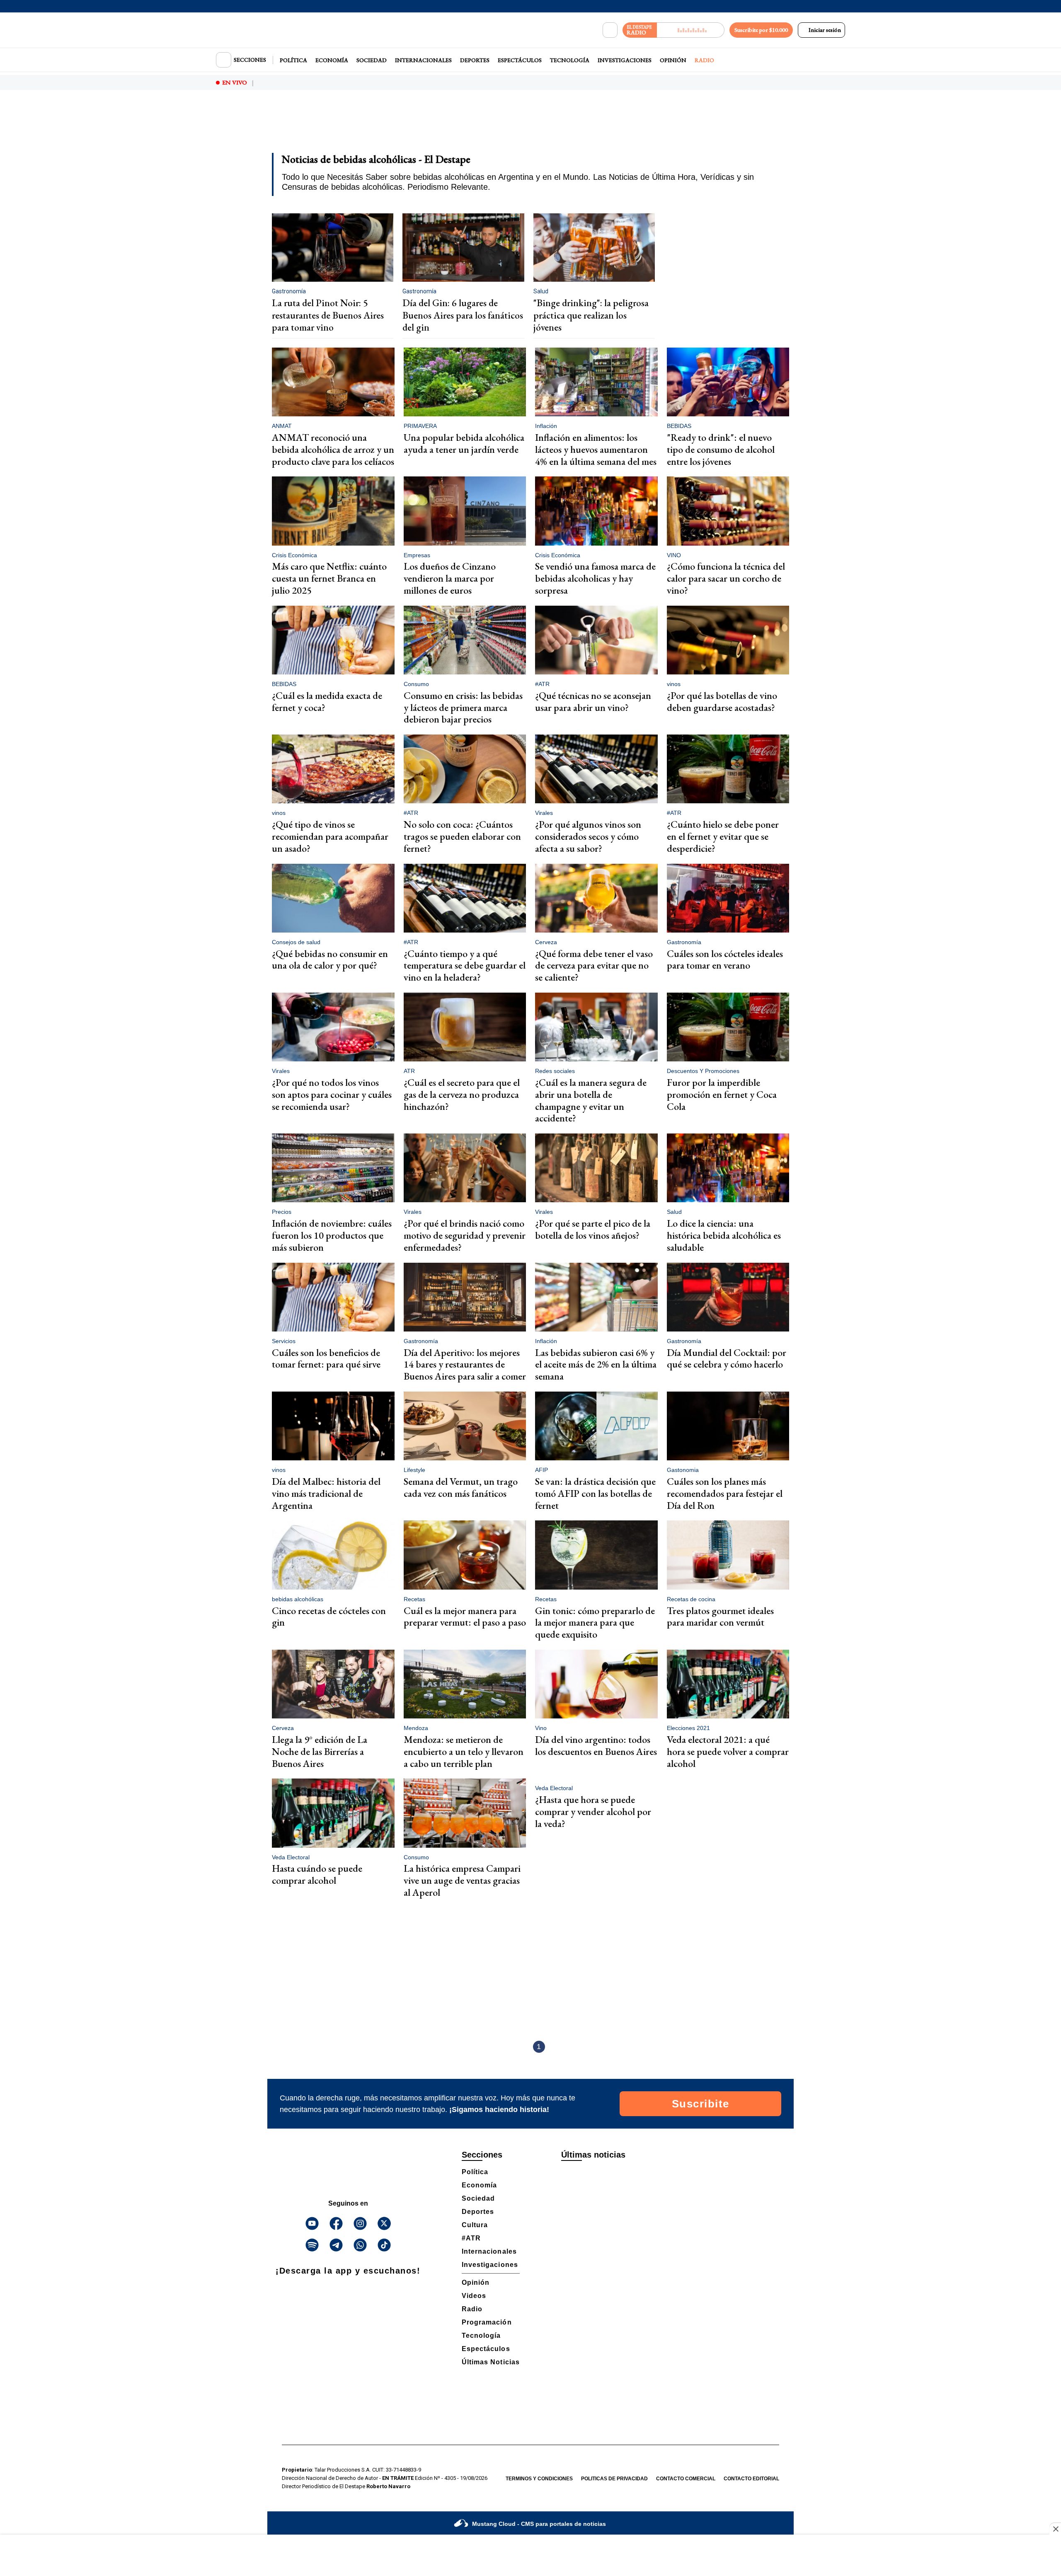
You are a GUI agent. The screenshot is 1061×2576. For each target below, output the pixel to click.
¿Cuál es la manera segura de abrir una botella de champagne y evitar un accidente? (591, 1100)
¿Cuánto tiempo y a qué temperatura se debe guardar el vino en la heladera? (465, 965)
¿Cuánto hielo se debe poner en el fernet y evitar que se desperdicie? (723, 836)
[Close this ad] (1055, 2529)
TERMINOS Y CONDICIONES (539, 2479)
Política (293, 60)
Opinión (673, 60)
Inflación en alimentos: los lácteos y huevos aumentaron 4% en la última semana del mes (596, 449)
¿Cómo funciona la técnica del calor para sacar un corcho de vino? (726, 578)
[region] (530, 127)
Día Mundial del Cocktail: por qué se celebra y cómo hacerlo (727, 1358)
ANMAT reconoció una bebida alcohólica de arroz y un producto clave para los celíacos (333, 449)
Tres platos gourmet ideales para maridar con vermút (720, 1617)
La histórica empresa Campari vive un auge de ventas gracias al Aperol (462, 1880)
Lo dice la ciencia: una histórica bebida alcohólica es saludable (724, 1235)
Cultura (475, 2225)
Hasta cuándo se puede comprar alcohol (317, 1874)
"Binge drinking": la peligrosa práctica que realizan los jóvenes (591, 315)
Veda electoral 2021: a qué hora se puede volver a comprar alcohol (728, 1751)
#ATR (471, 2238)
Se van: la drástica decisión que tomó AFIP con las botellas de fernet (595, 1493)
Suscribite (701, 2104)
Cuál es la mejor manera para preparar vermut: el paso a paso (465, 1617)
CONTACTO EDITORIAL (751, 2479)
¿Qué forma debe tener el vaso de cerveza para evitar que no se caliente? (594, 965)
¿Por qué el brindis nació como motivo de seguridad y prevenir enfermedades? (465, 1235)
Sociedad (372, 60)
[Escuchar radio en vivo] (691, 30)
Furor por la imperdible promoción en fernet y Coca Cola (722, 1094)
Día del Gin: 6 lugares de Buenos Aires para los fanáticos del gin (463, 315)
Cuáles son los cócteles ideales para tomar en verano (725, 959)
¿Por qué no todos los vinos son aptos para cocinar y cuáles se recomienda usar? (332, 1094)
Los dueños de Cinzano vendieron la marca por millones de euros (450, 578)
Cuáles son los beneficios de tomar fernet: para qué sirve (326, 1358)
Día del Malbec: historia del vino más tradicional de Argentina (326, 1493)
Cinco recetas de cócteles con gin (329, 1617)
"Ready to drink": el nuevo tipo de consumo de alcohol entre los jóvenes (721, 449)
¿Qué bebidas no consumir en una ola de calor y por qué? (330, 959)
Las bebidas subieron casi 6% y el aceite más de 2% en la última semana (596, 1364)
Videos (474, 2296)
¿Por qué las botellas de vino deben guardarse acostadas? (722, 701)
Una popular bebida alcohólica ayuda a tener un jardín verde (464, 443)
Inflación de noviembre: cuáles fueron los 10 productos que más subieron (332, 1235)
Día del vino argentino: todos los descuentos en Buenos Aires (596, 1745)
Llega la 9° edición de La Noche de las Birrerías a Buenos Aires (320, 1751)
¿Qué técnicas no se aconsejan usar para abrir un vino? (593, 701)
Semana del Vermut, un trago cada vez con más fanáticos (461, 1487)
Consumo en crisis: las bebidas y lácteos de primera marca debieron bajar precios (463, 707)
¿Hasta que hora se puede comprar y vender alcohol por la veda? (593, 1811)
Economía (332, 60)
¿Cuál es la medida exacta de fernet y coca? (327, 701)
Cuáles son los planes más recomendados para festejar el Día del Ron (725, 1493)
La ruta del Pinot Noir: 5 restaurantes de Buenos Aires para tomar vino (328, 315)
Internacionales (423, 60)
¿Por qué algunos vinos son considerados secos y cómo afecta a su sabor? (588, 836)
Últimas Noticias (491, 2362)
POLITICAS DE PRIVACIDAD (614, 2479)
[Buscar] (610, 30)
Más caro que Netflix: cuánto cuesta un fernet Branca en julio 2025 (329, 578)
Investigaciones (625, 60)
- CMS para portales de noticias (539, 2524)
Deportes (475, 60)
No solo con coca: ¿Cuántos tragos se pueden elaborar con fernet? (462, 836)
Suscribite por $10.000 (761, 30)
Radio (704, 60)
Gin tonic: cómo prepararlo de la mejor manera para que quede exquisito (595, 1623)
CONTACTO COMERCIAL (686, 2479)
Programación (487, 2322)
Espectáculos (520, 60)
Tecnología (570, 60)
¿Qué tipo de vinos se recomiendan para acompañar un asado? (330, 836)
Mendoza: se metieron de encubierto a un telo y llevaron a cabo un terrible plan (464, 1751)
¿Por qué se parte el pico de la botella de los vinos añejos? (593, 1229)
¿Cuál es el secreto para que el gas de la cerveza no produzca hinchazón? (462, 1094)
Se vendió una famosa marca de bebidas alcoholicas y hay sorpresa (595, 578)
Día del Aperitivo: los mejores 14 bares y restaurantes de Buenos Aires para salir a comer (465, 1364)
